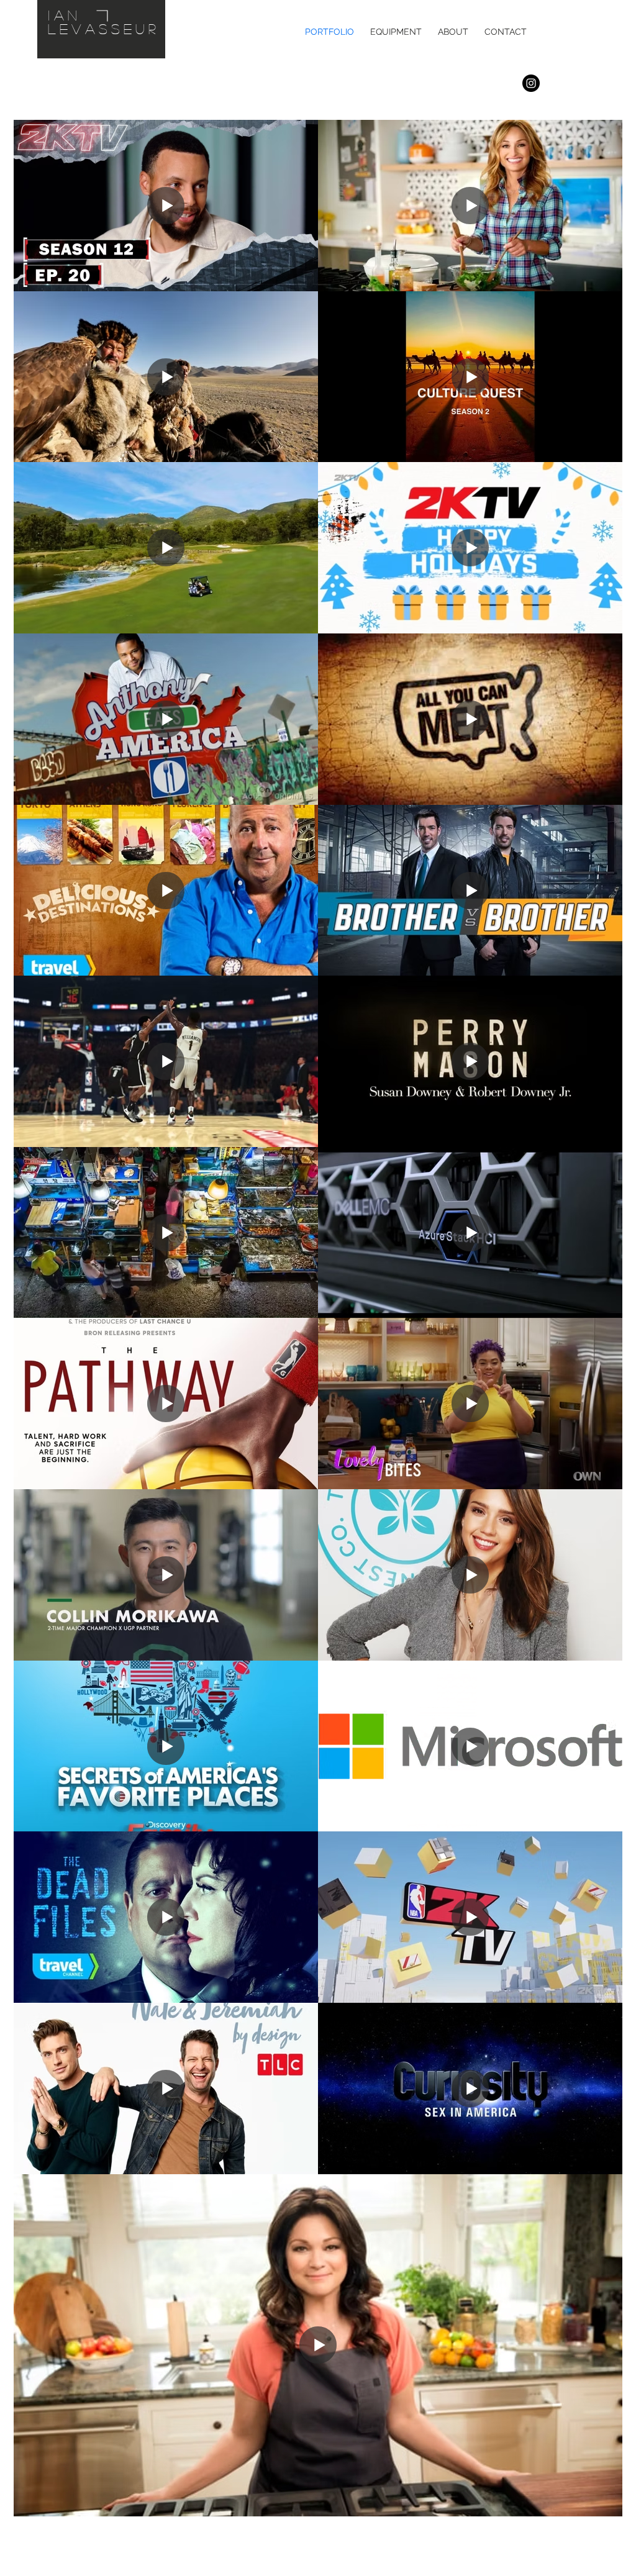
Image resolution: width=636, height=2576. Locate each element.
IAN (65, 15)
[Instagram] (531, 83)
